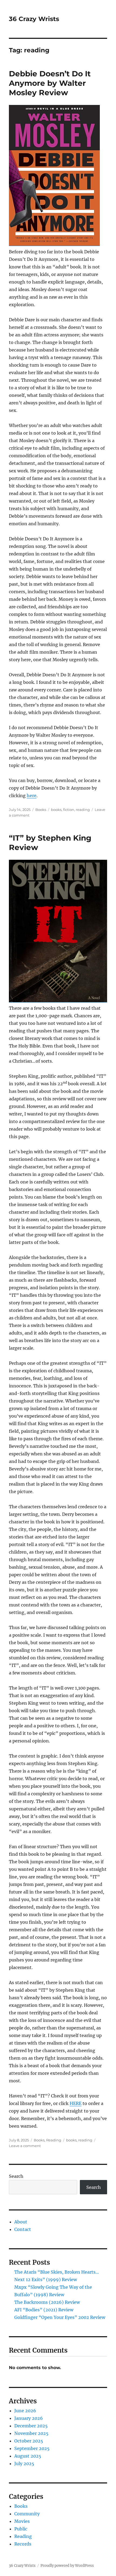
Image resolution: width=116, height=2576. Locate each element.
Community (27, 2514)
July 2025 (24, 2464)
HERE (76, 2103)
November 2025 (31, 2433)
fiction (69, 810)
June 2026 (25, 2411)
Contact (23, 2229)
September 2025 (32, 2448)
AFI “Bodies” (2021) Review (44, 2310)
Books (41, 810)
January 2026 (29, 2418)
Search (16, 2176)
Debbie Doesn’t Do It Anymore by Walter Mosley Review (50, 83)
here (32, 796)
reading (83, 810)
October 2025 (29, 2441)
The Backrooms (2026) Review (47, 2302)
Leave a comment (25, 2146)
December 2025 (31, 2426)
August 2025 (28, 2456)
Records (23, 2544)
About (21, 2222)
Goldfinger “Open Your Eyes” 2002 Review (60, 2317)
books (56, 810)
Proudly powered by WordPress (67, 2566)
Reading (54, 2140)
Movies (22, 2521)
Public (21, 2529)
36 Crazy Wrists (34, 19)
